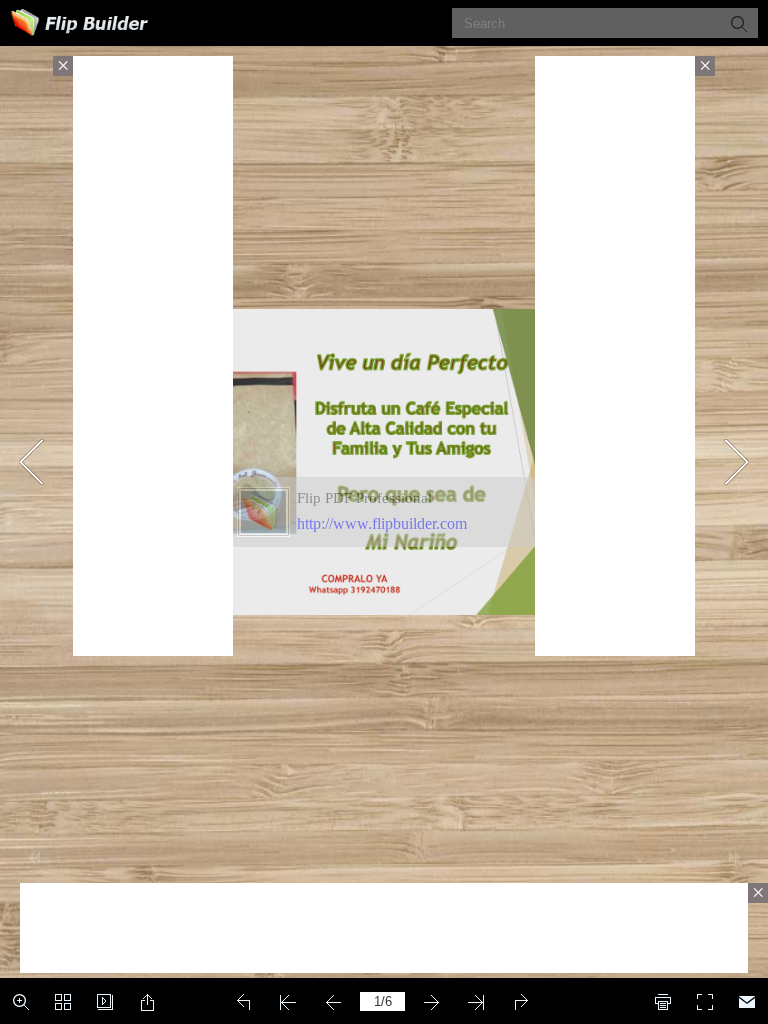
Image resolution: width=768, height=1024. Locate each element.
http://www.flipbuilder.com (382, 523)
